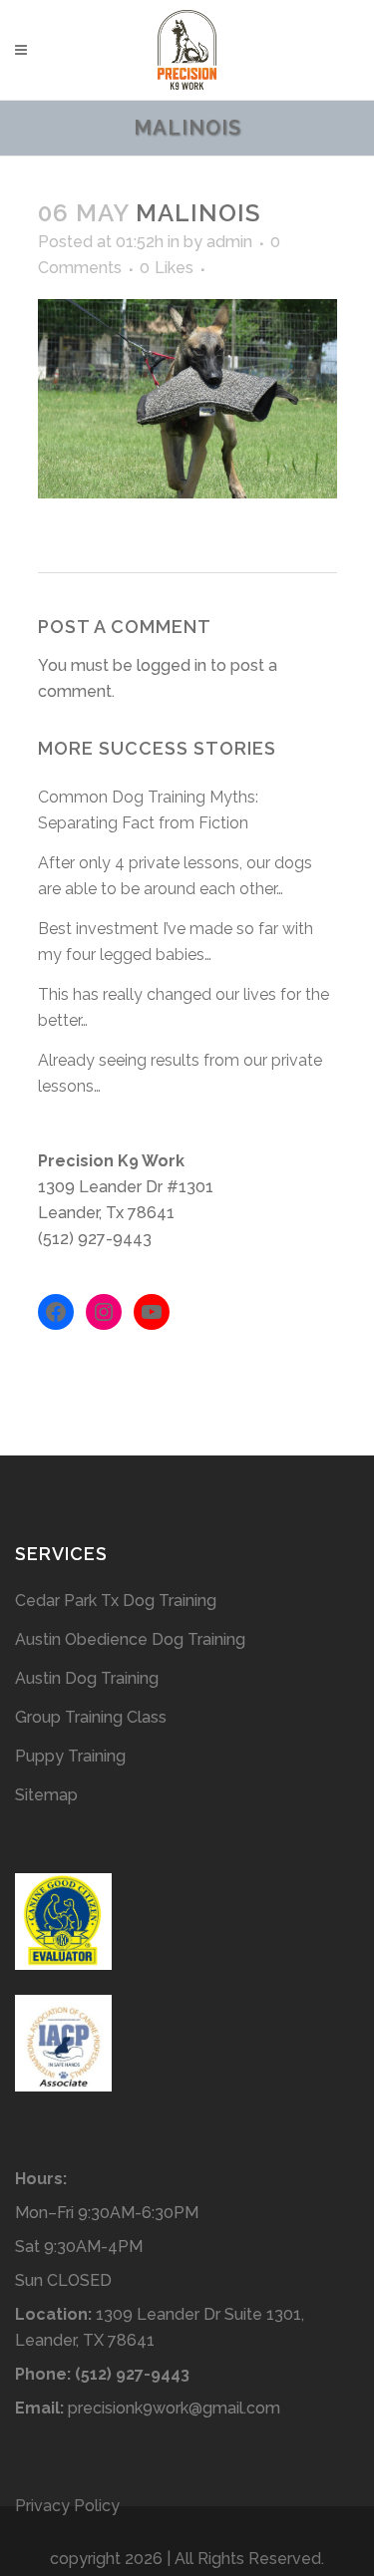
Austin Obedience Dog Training (130, 1639)
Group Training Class (91, 1717)
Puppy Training (70, 1756)
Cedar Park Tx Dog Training (116, 1601)
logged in (172, 665)
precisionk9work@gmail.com (174, 2408)
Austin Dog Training (87, 1678)
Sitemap (46, 1795)
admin (229, 242)
